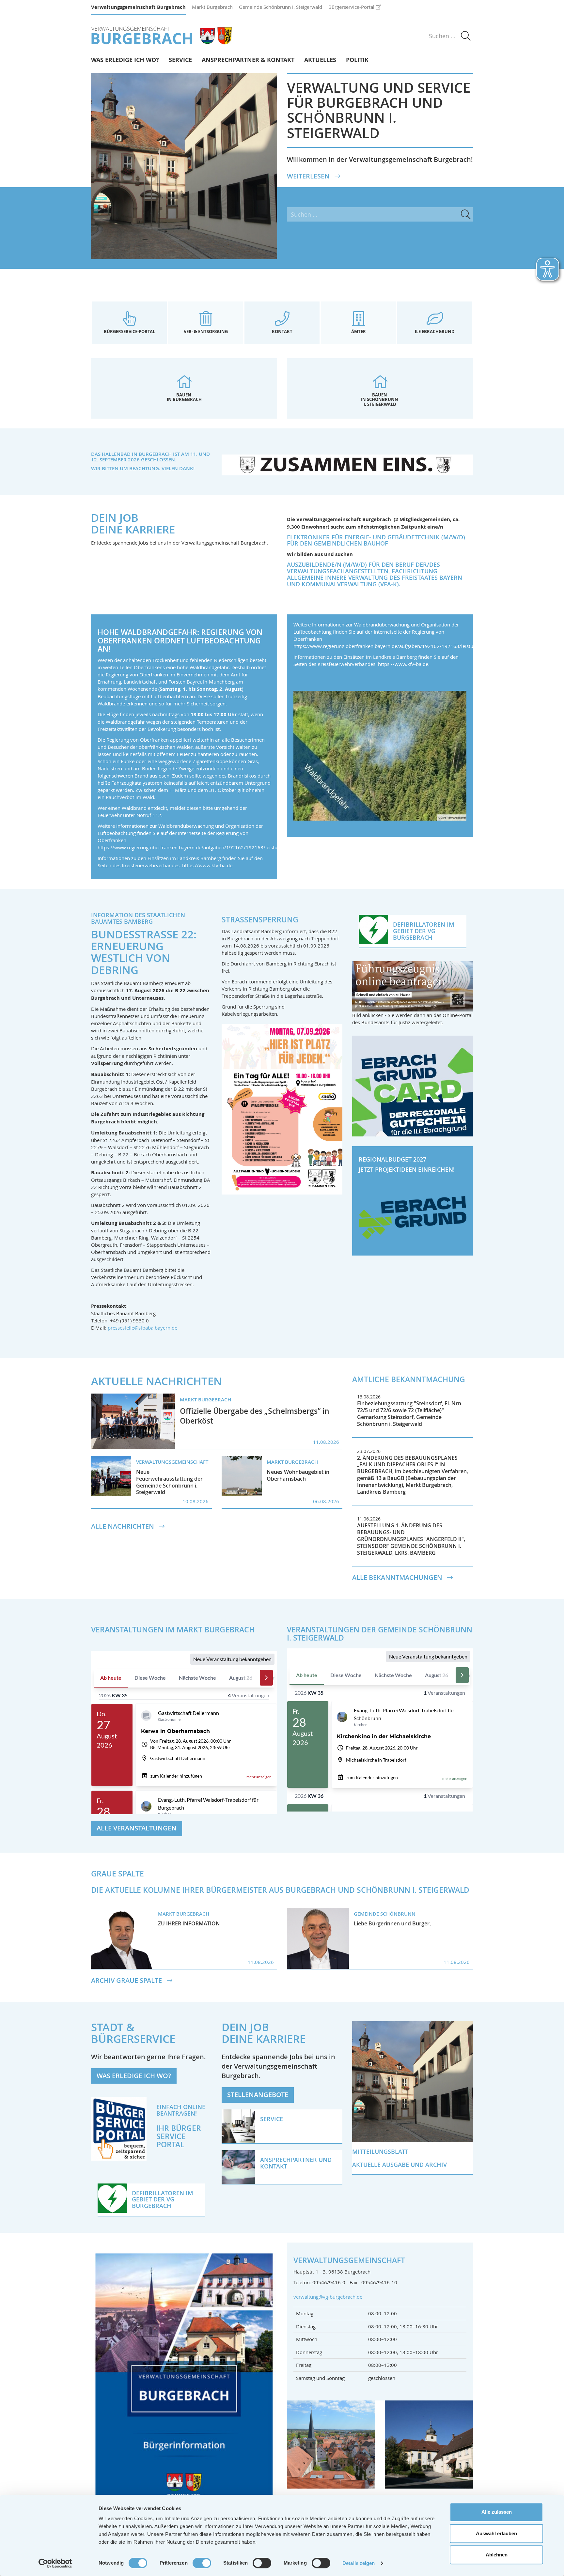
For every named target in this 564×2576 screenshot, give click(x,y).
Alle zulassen (497, 2512)
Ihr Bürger (179, 2128)
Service (180, 60)
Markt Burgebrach (212, 7)
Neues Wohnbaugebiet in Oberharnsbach (298, 1475)
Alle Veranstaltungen (137, 1828)
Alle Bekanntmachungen (398, 1578)
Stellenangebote (258, 2095)
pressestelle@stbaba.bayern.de (142, 1328)
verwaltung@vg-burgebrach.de (328, 2297)
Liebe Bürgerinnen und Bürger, (392, 1923)
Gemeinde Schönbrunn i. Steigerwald (281, 7)
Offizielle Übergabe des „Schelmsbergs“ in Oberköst (255, 1416)
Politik (357, 60)
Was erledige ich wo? (125, 60)
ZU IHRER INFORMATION (189, 1923)
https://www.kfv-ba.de (207, 865)
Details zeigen (359, 2563)
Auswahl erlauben (496, 2533)
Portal (170, 2144)
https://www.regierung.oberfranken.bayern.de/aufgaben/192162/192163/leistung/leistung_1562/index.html (220, 847)
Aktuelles (320, 60)
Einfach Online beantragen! (181, 2110)
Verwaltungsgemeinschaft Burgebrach (138, 7)
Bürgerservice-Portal (351, 7)
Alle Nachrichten (123, 1526)
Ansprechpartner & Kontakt (248, 60)
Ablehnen (497, 2555)
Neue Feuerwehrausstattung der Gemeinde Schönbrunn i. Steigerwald (169, 1482)
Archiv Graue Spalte (127, 1981)
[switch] (202, 2563)
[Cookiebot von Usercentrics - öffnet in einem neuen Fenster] (55, 2563)
